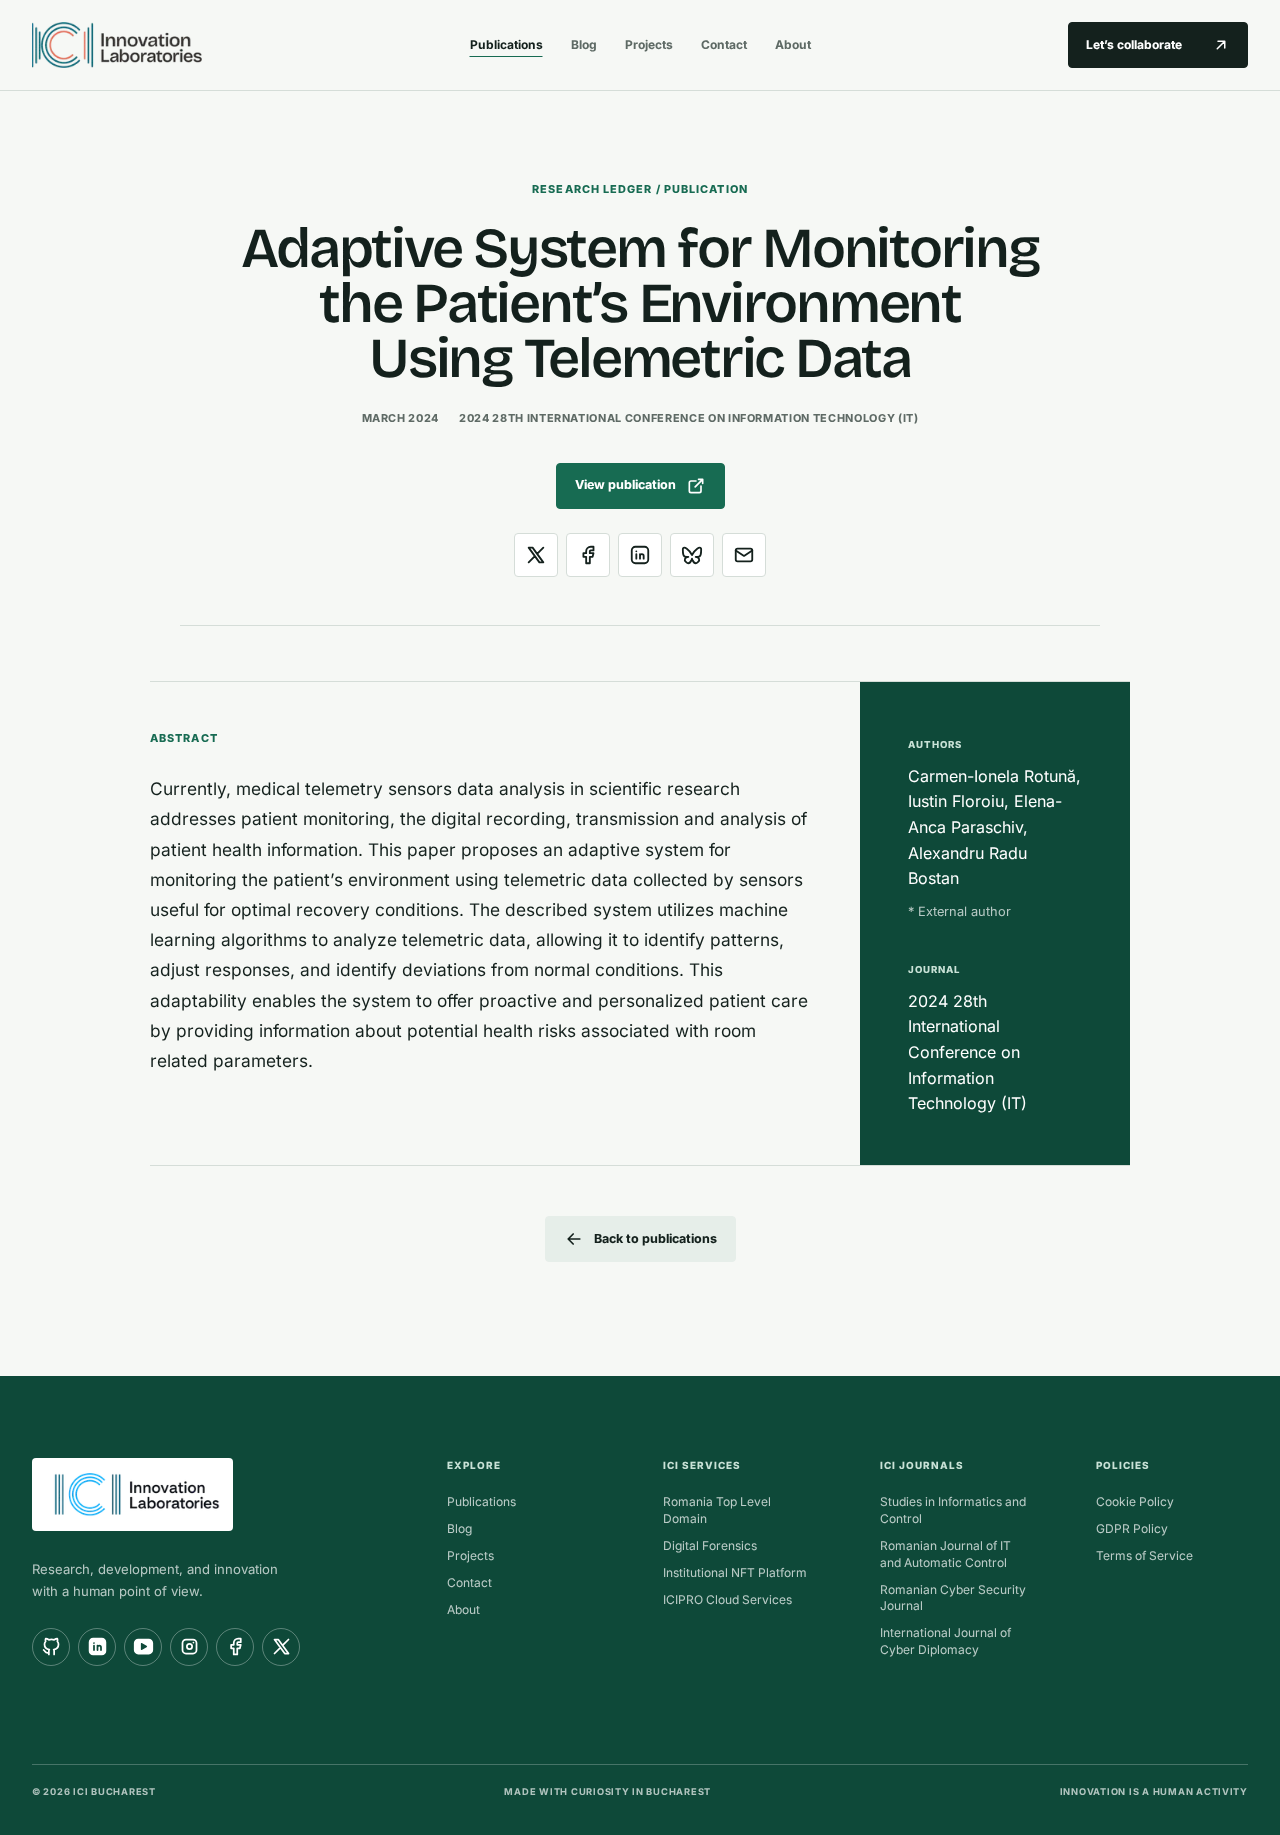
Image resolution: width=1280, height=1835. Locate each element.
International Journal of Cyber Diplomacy (945, 1641)
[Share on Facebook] (588, 555)
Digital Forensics (710, 1545)
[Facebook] (235, 1647)
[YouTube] (143, 1647)
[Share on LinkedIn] (640, 555)
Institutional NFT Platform (735, 1572)
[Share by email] (744, 555)
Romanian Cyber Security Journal (953, 1598)
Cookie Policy (1135, 1501)
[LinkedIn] (97, 1647)
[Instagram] (189, 1647)
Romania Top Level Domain (717, 1510)
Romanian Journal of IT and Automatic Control (945, 1554)
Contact (724, 44)
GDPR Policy (1132, 1528)
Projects (649, 44)
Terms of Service (1144, 1555)
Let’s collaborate (1134, 44)
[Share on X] (536, 555)
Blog (584, 44)
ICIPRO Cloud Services (727, 1599)
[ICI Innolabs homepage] (234, 45)
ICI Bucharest (114, 1791)
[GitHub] (51, 1647)
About (793, 44)
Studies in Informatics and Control (953, 1510)
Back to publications (655, 1238)
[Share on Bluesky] (692, 555)
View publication (625, 484)
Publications (506, 44)
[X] (281, 1647)
